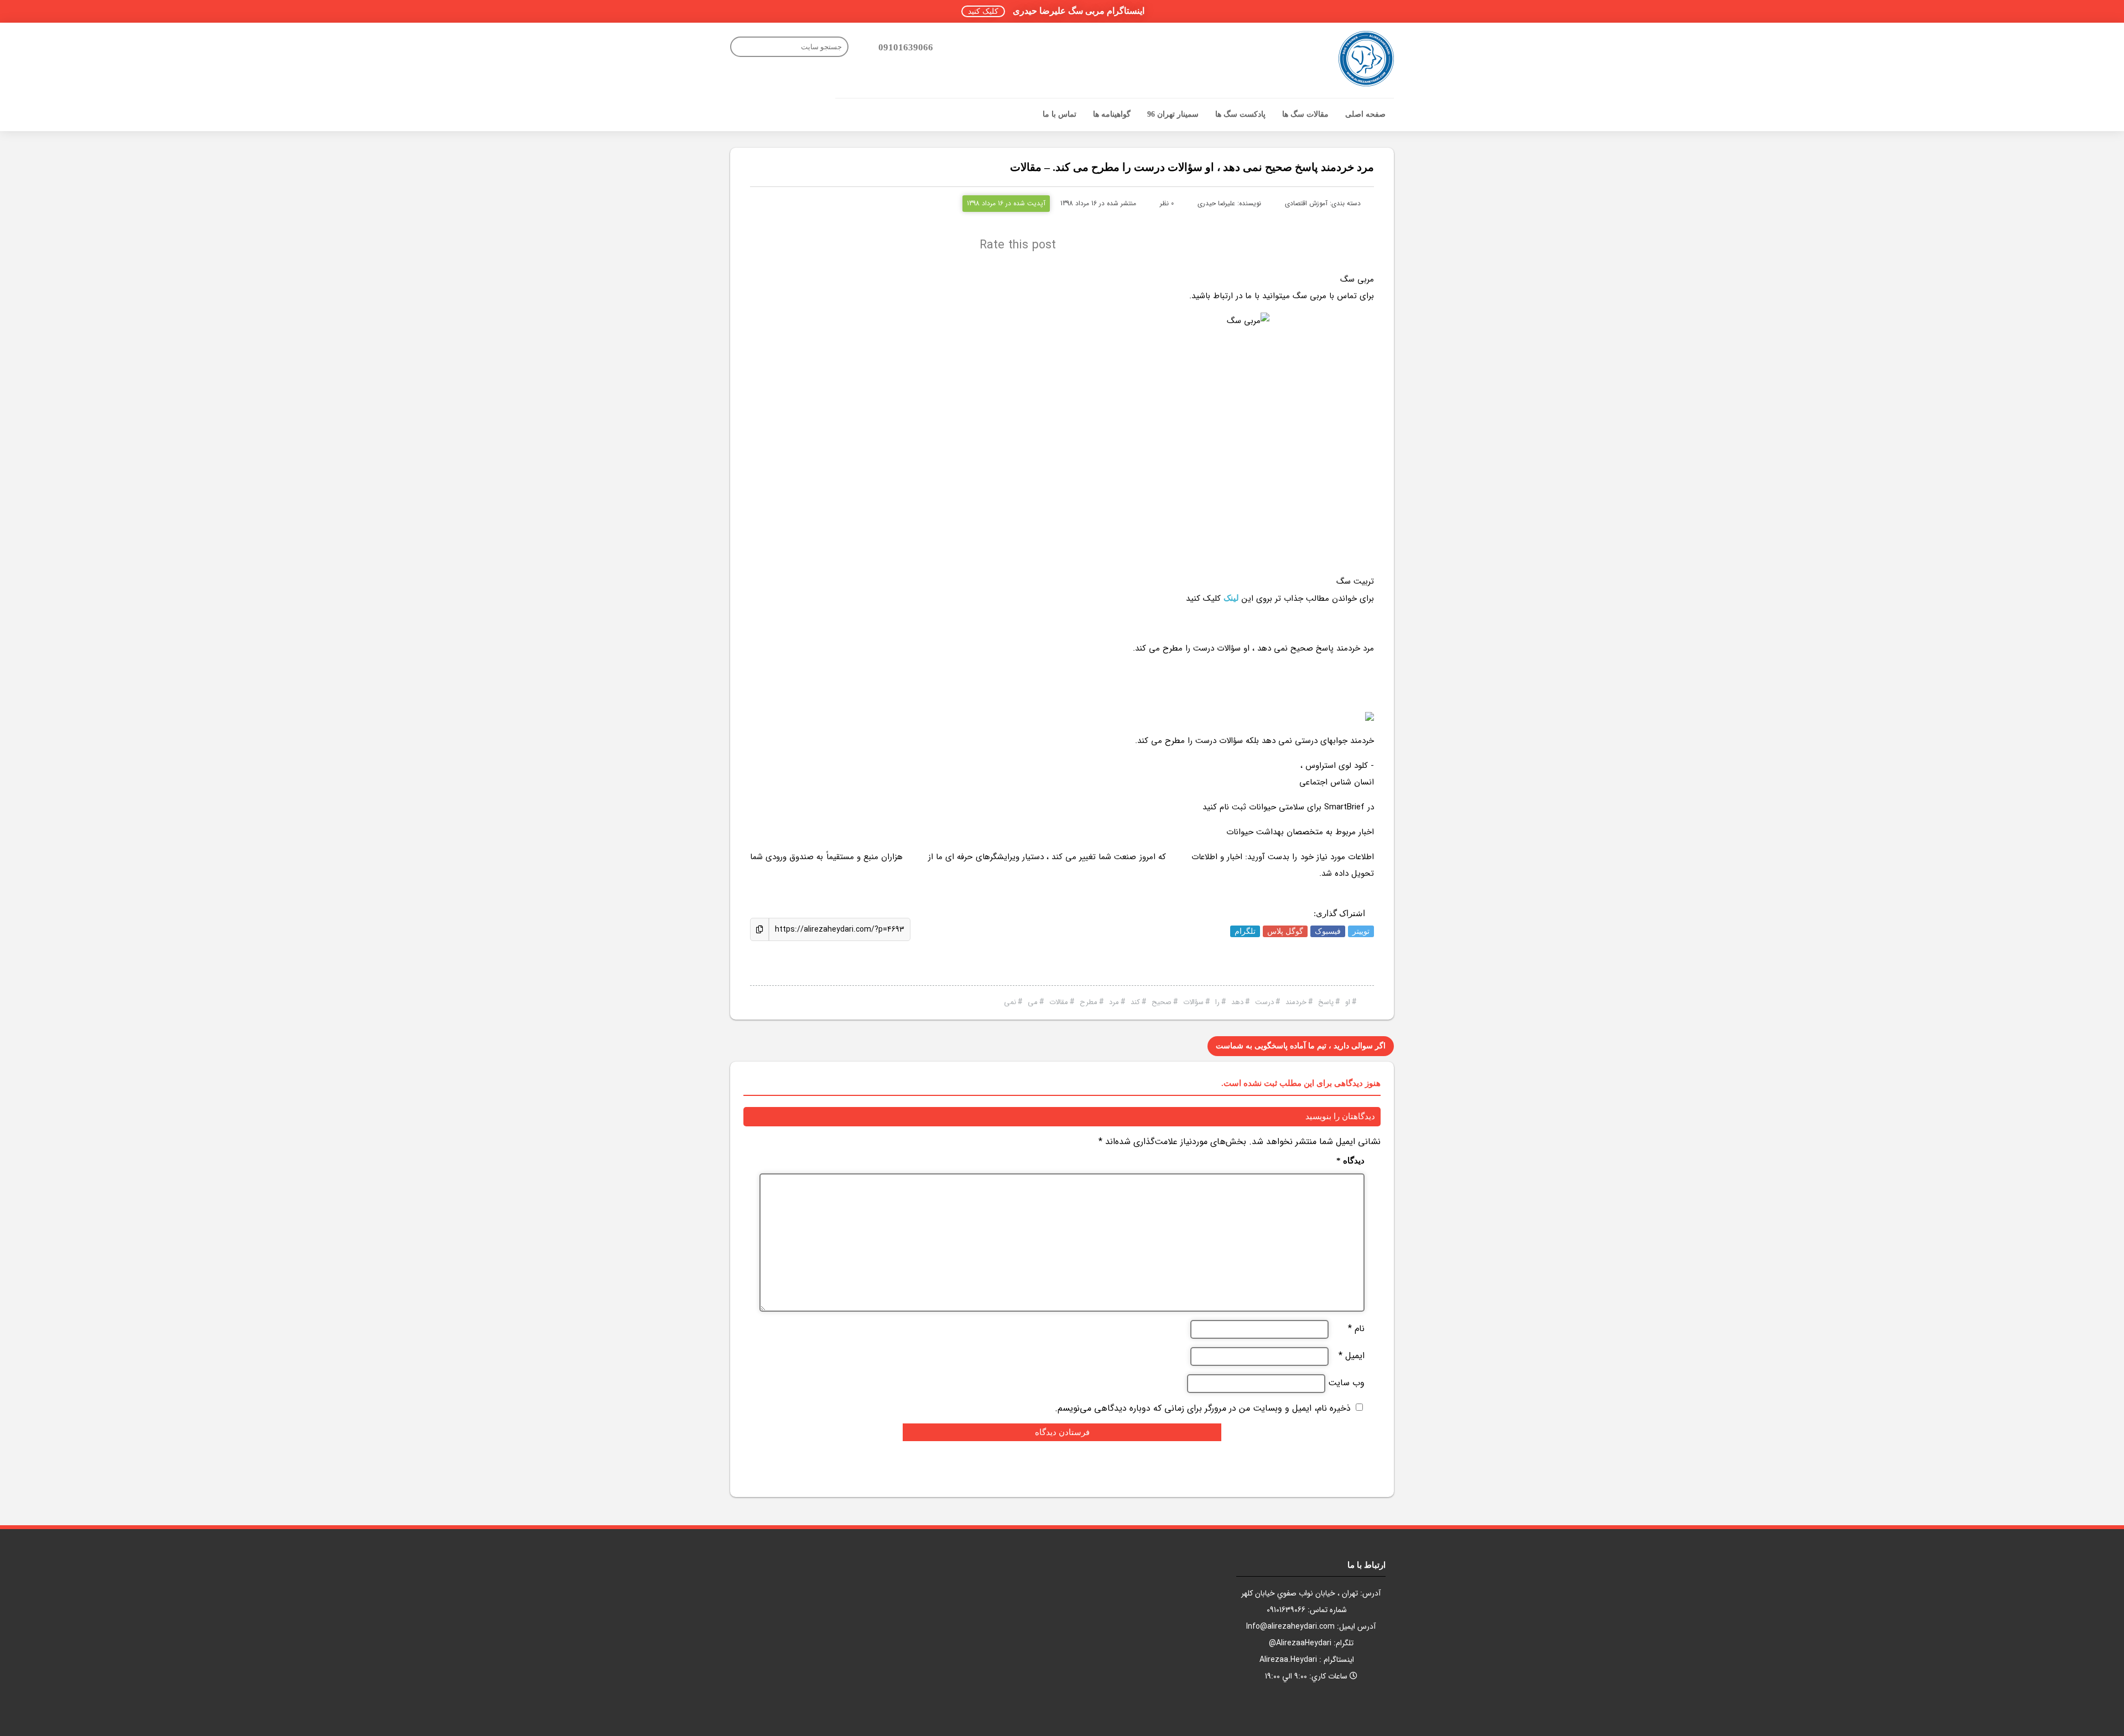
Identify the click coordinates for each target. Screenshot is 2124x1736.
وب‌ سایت (1346, 1383)
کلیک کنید (983, 11)
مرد (1114, 1002)
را (1217, 1002)
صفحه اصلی (1365, 114)
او (1348, 1002)
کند (1135, 1002)
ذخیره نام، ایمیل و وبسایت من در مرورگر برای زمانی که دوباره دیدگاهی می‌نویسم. (1203, 1408)
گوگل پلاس (1285, 931)
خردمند (1296, 1002)
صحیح (1162, 1002)
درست (1264, 1002)
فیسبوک (1328, 931)
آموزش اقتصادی (1306, 203)
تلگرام (1245, 931)
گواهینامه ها (1112, 114)
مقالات (1059, 1002)
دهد (1237, 1002)
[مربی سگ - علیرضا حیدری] (1366, 59)
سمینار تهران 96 (1173, 114)
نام (1356, 1329)
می (1033, 1002)
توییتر (1361, 931)
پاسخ (1326, 1002)
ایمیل (1352, 1356)
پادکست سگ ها (1240, 114)
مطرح (1089, 1002)
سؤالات (1193, 1002)
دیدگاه (1350, 1161)
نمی (1010, 1002)
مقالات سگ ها (1305, 114)
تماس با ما (1060, 114)
